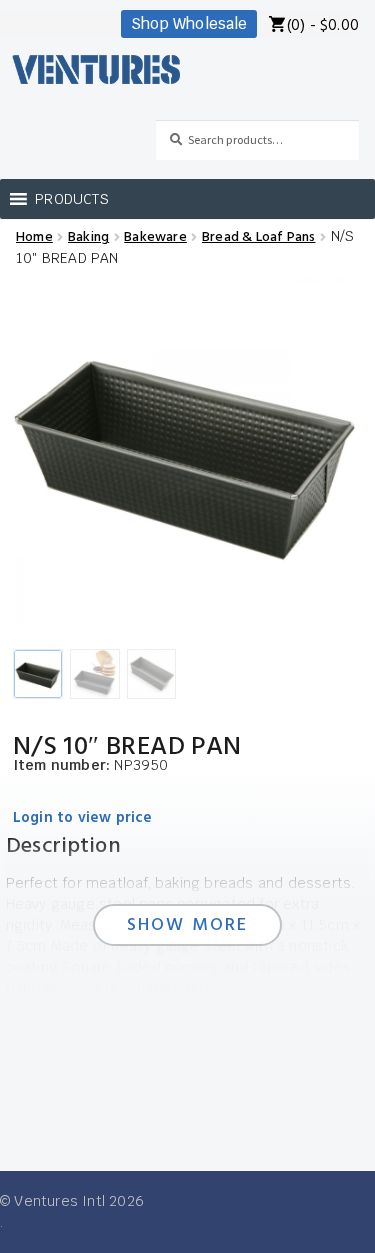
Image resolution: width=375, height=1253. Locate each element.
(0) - (323, 26)
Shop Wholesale (189, 23)
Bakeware (155, 237)
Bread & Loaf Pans (258, 237)
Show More (188, 925)
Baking (88, 237)
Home (34, 237)
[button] (72, 199)
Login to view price (83, 818)
